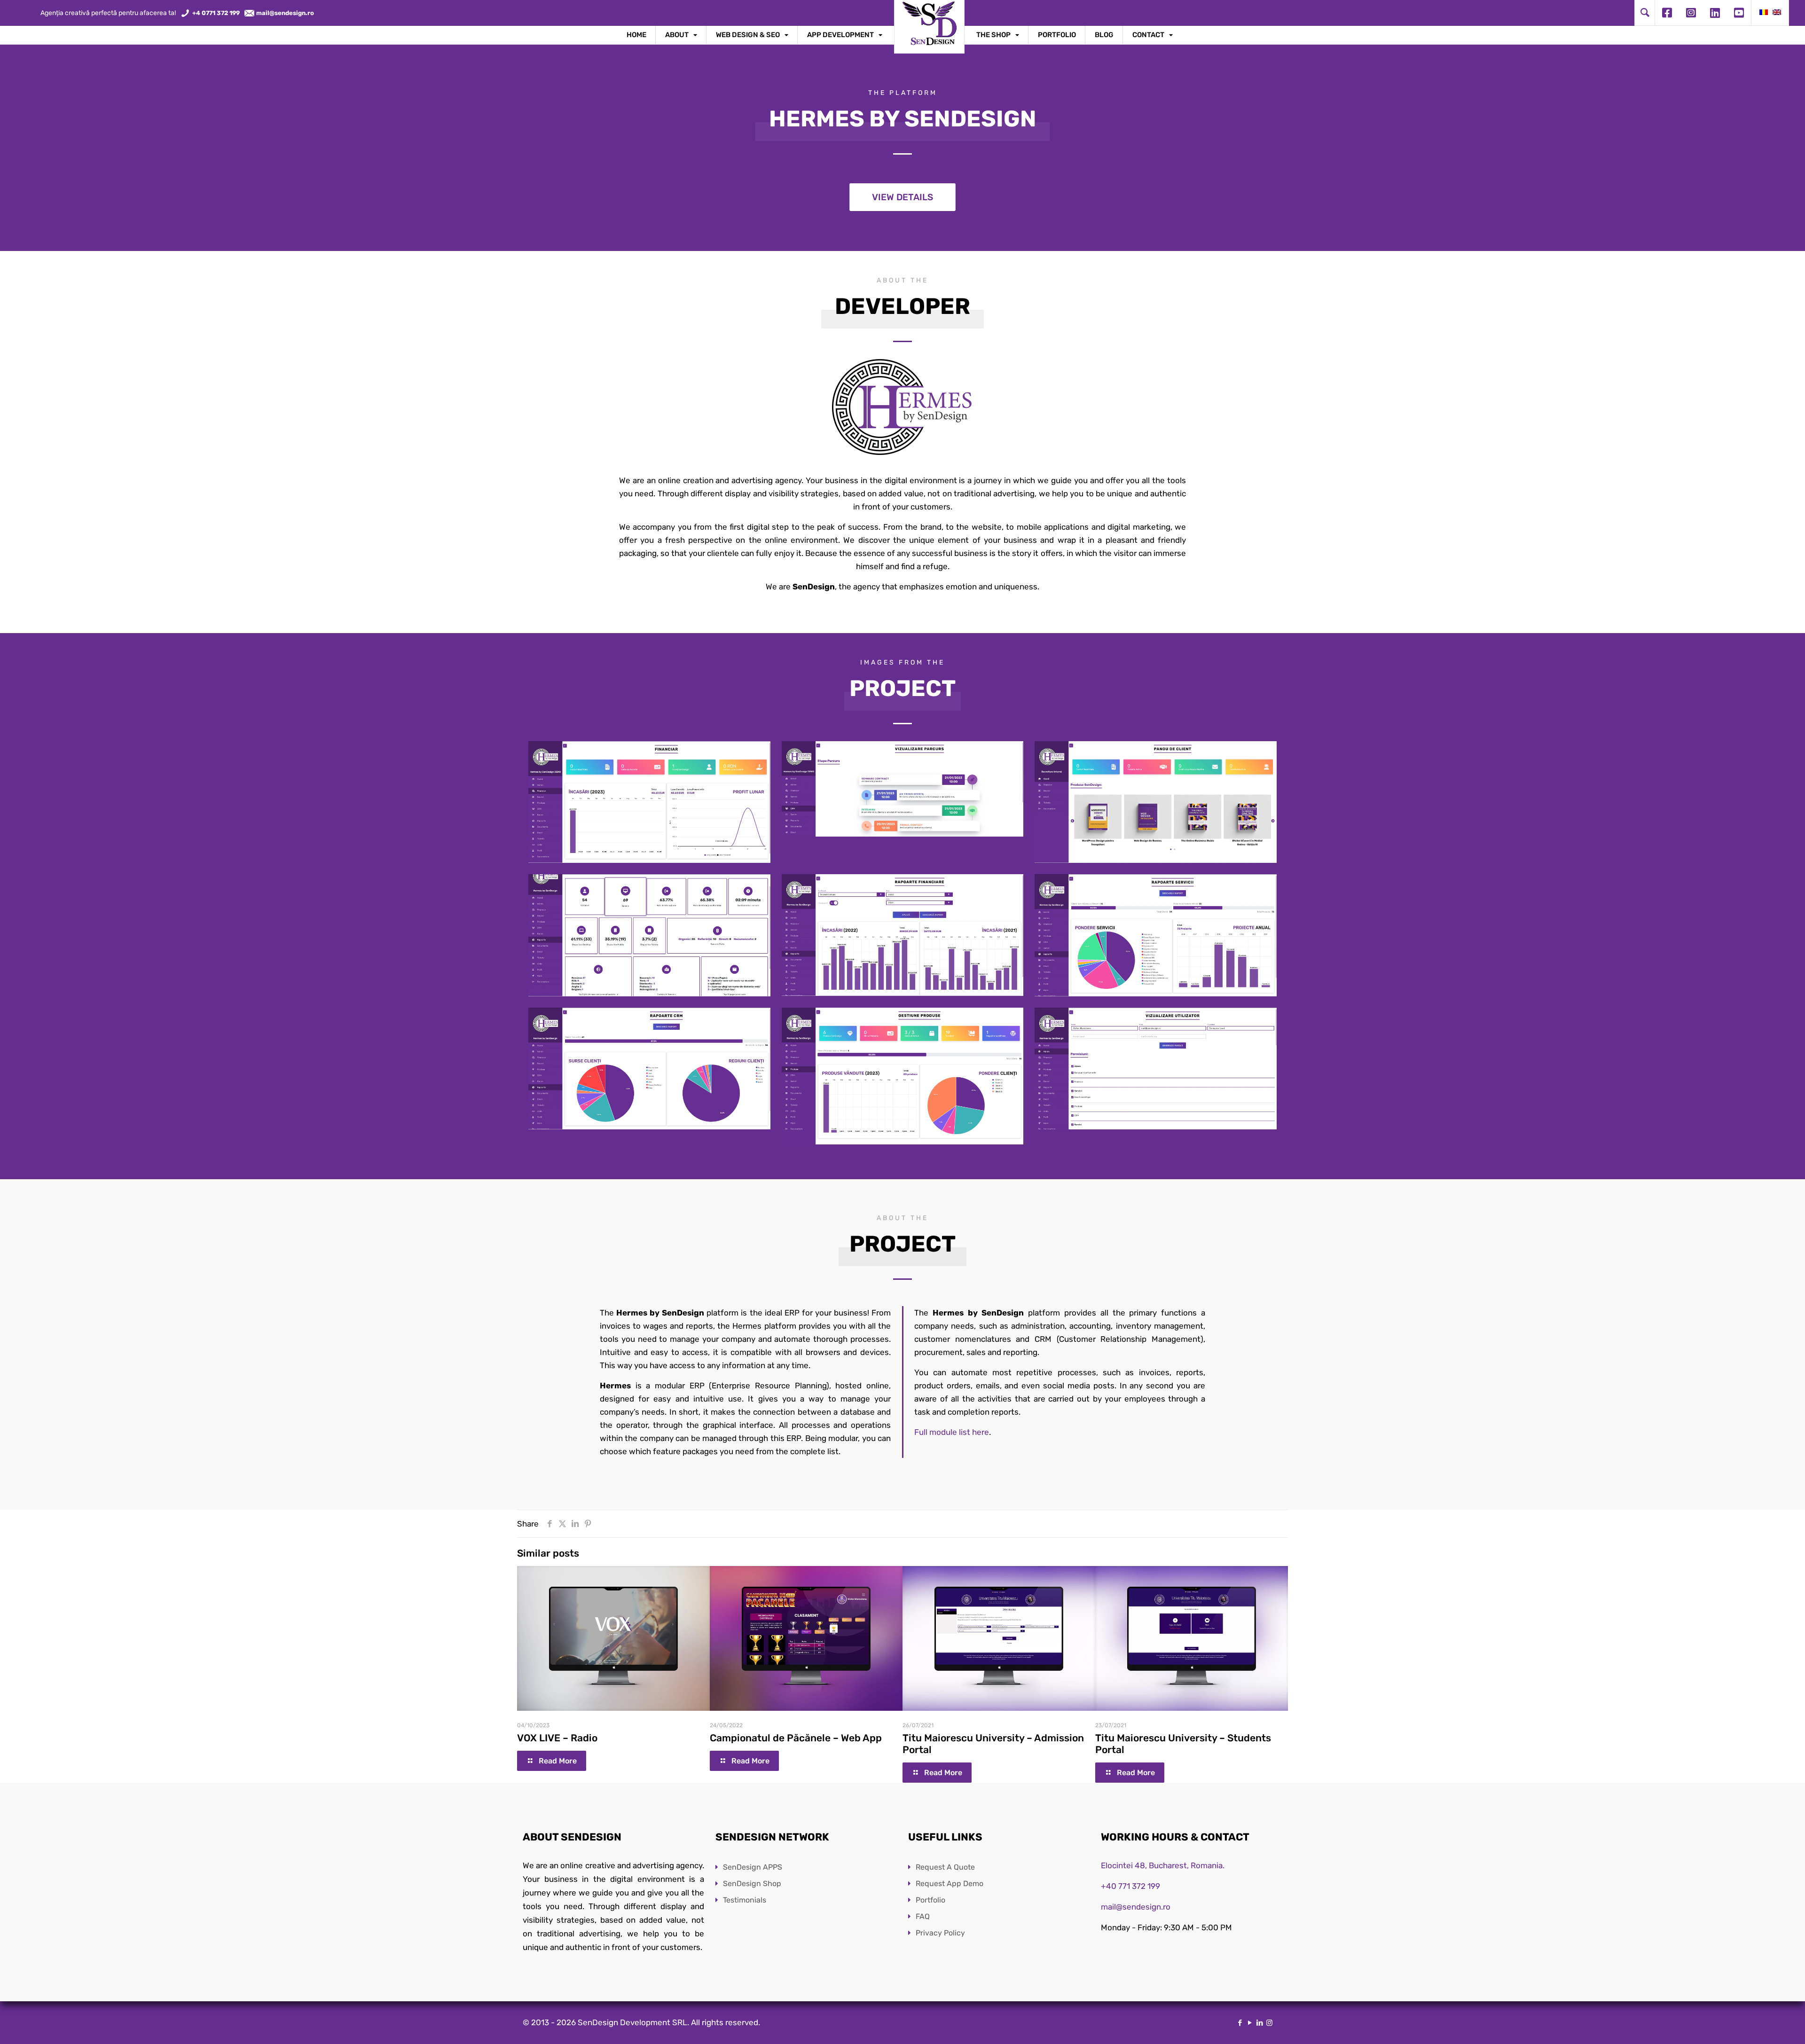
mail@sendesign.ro (1136, 1907)
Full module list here (952, 1432)
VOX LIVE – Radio (557, 1738)
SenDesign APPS (753, 1867)
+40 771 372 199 (1130, 1886)
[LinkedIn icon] (1260, 2023)
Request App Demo (950, 1883)
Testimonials (745, 1900)
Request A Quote (945, 1867)
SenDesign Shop (752, 1883)
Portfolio (930, 1900)
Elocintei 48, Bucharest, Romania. (1163, 1865)
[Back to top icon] (1760, 2025)
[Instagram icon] (1269, 2023)
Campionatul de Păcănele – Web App (796, 1738)
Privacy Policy (940, 1933)
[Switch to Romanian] (1764, 13)
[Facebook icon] (1240, 2023)
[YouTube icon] (1250, 2023)
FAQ (923, 1916)
